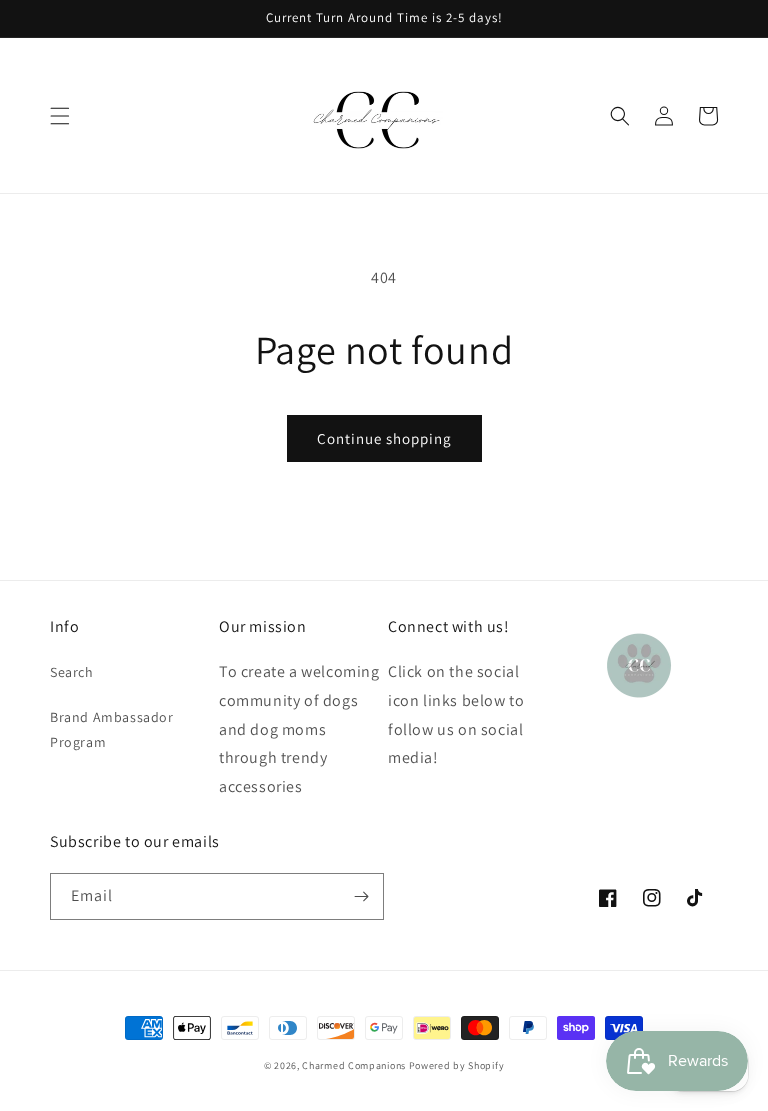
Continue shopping (384, 438)
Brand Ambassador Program (112, 729)
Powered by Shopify (457, 1065)
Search (72, 672)
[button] (60, 116)
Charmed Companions (354, 1065)
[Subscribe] (361, 896)
